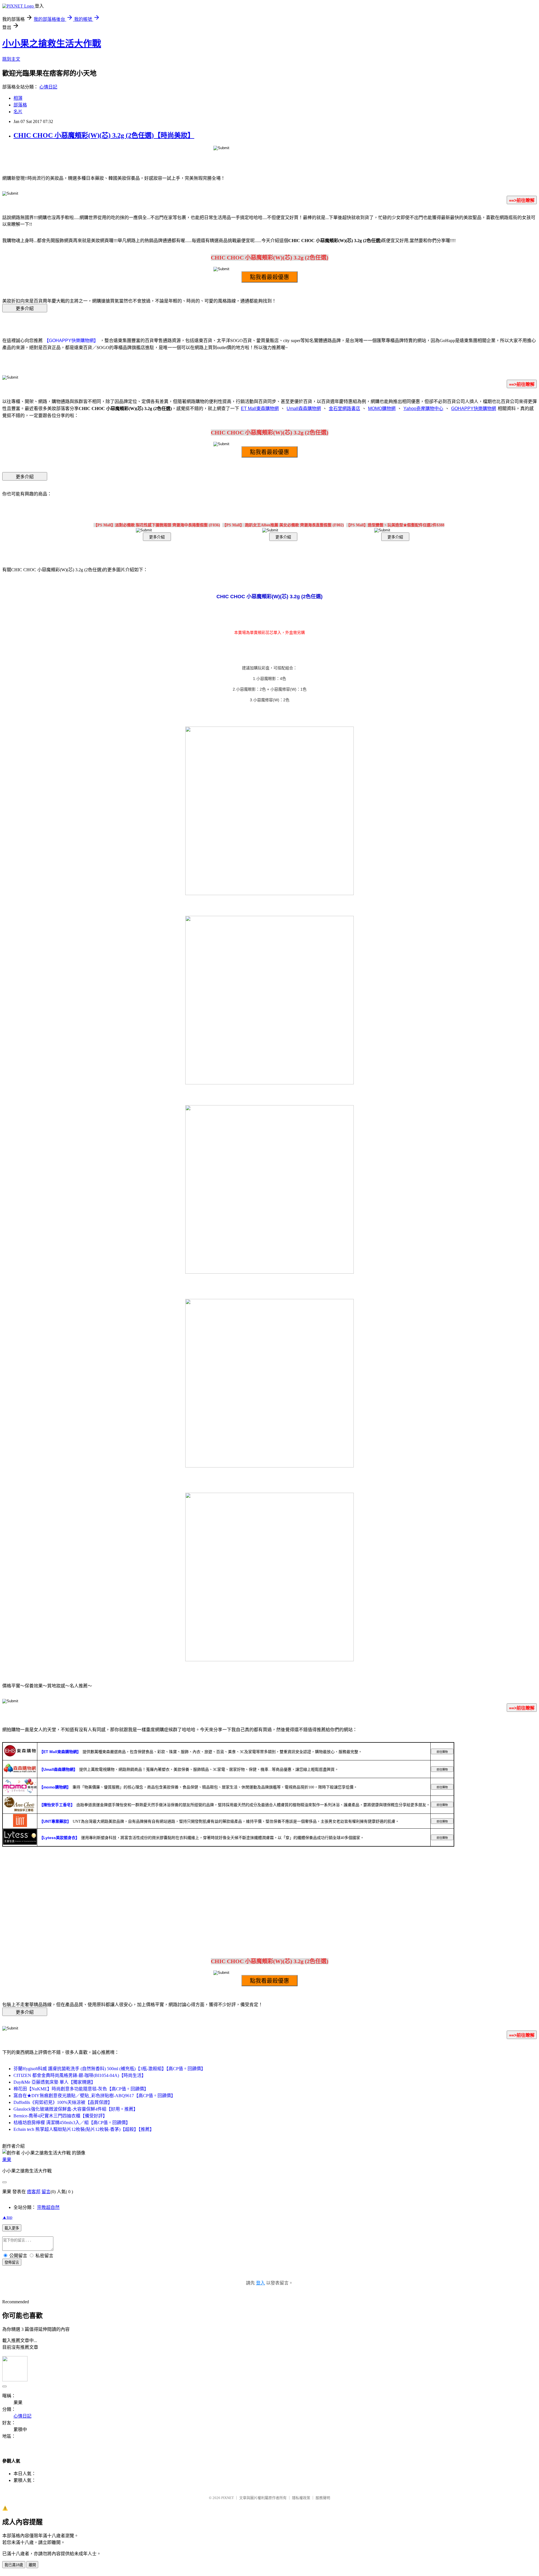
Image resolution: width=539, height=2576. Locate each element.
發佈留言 (12, 2262)
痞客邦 (34, 2192)
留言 (46, 2192)
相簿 (18, 98)
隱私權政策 (301, 2498)
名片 (18, 112)
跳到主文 (11, 59)
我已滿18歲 (14, 2565)
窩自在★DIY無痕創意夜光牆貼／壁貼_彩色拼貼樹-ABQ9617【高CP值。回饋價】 (94, 2096)
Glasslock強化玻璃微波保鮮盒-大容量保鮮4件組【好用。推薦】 (76, 2109)
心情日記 (48, 87)
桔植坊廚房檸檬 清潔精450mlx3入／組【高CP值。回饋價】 (72, 2123)
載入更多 (12, 2228)
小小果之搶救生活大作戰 (52, 44)
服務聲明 (323, 2498)
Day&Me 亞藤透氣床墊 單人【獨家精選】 (54, 2082)
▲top (7, 2217)
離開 (32, 2565)
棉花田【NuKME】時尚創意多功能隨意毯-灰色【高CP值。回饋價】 (81, 2089)
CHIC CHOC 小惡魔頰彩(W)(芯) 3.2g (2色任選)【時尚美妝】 (104, 135)
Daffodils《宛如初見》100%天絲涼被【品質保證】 (63, 2102)
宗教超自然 (48, 2207)
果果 (7, 2160)
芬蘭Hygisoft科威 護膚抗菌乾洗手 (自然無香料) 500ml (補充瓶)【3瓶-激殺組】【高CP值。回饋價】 (109, 2069)
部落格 (20, 105)
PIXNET (228, 2498)
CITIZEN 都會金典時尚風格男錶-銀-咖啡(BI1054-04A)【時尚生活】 (80, 2075)
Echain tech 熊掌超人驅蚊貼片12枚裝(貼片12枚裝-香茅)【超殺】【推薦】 (84, 2129)
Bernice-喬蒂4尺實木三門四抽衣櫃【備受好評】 (60, 2116)
